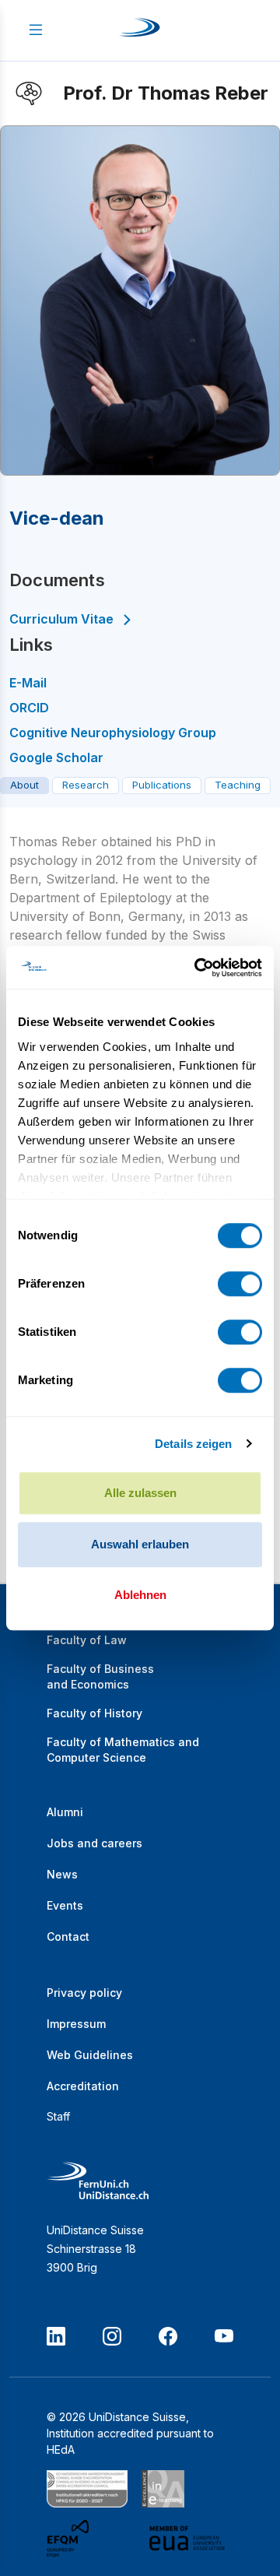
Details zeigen (193, 1444)
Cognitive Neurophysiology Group (113, 733)
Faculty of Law (87, 1640)
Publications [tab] (162, 785)
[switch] (240, 1284)
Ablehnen (140, 1595)
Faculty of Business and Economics (100, 1676)
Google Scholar (56, 757)
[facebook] (168, 2336)
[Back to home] (140, 30)
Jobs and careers (94, 1843)
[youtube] (224, 2336)
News (62, 1874)
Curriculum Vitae (61, 619)
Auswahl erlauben (140, 1544)
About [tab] (24, 785)
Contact (68, 1936)
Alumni (65, 1812)
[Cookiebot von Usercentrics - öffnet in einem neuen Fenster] (198, 968)
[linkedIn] (56, 2336)
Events (65, 1905)
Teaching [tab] (238, 785)
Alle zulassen (140, 1493)
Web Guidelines (90, 2055)
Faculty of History (94, 1713)
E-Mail (28, 683)
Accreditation (83, 2086)
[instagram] (112, 2336)
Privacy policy (84, 1993)
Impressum (76, 2024)
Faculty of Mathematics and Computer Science (123, 1750)
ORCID (29, 708)
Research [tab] (86, 785)
